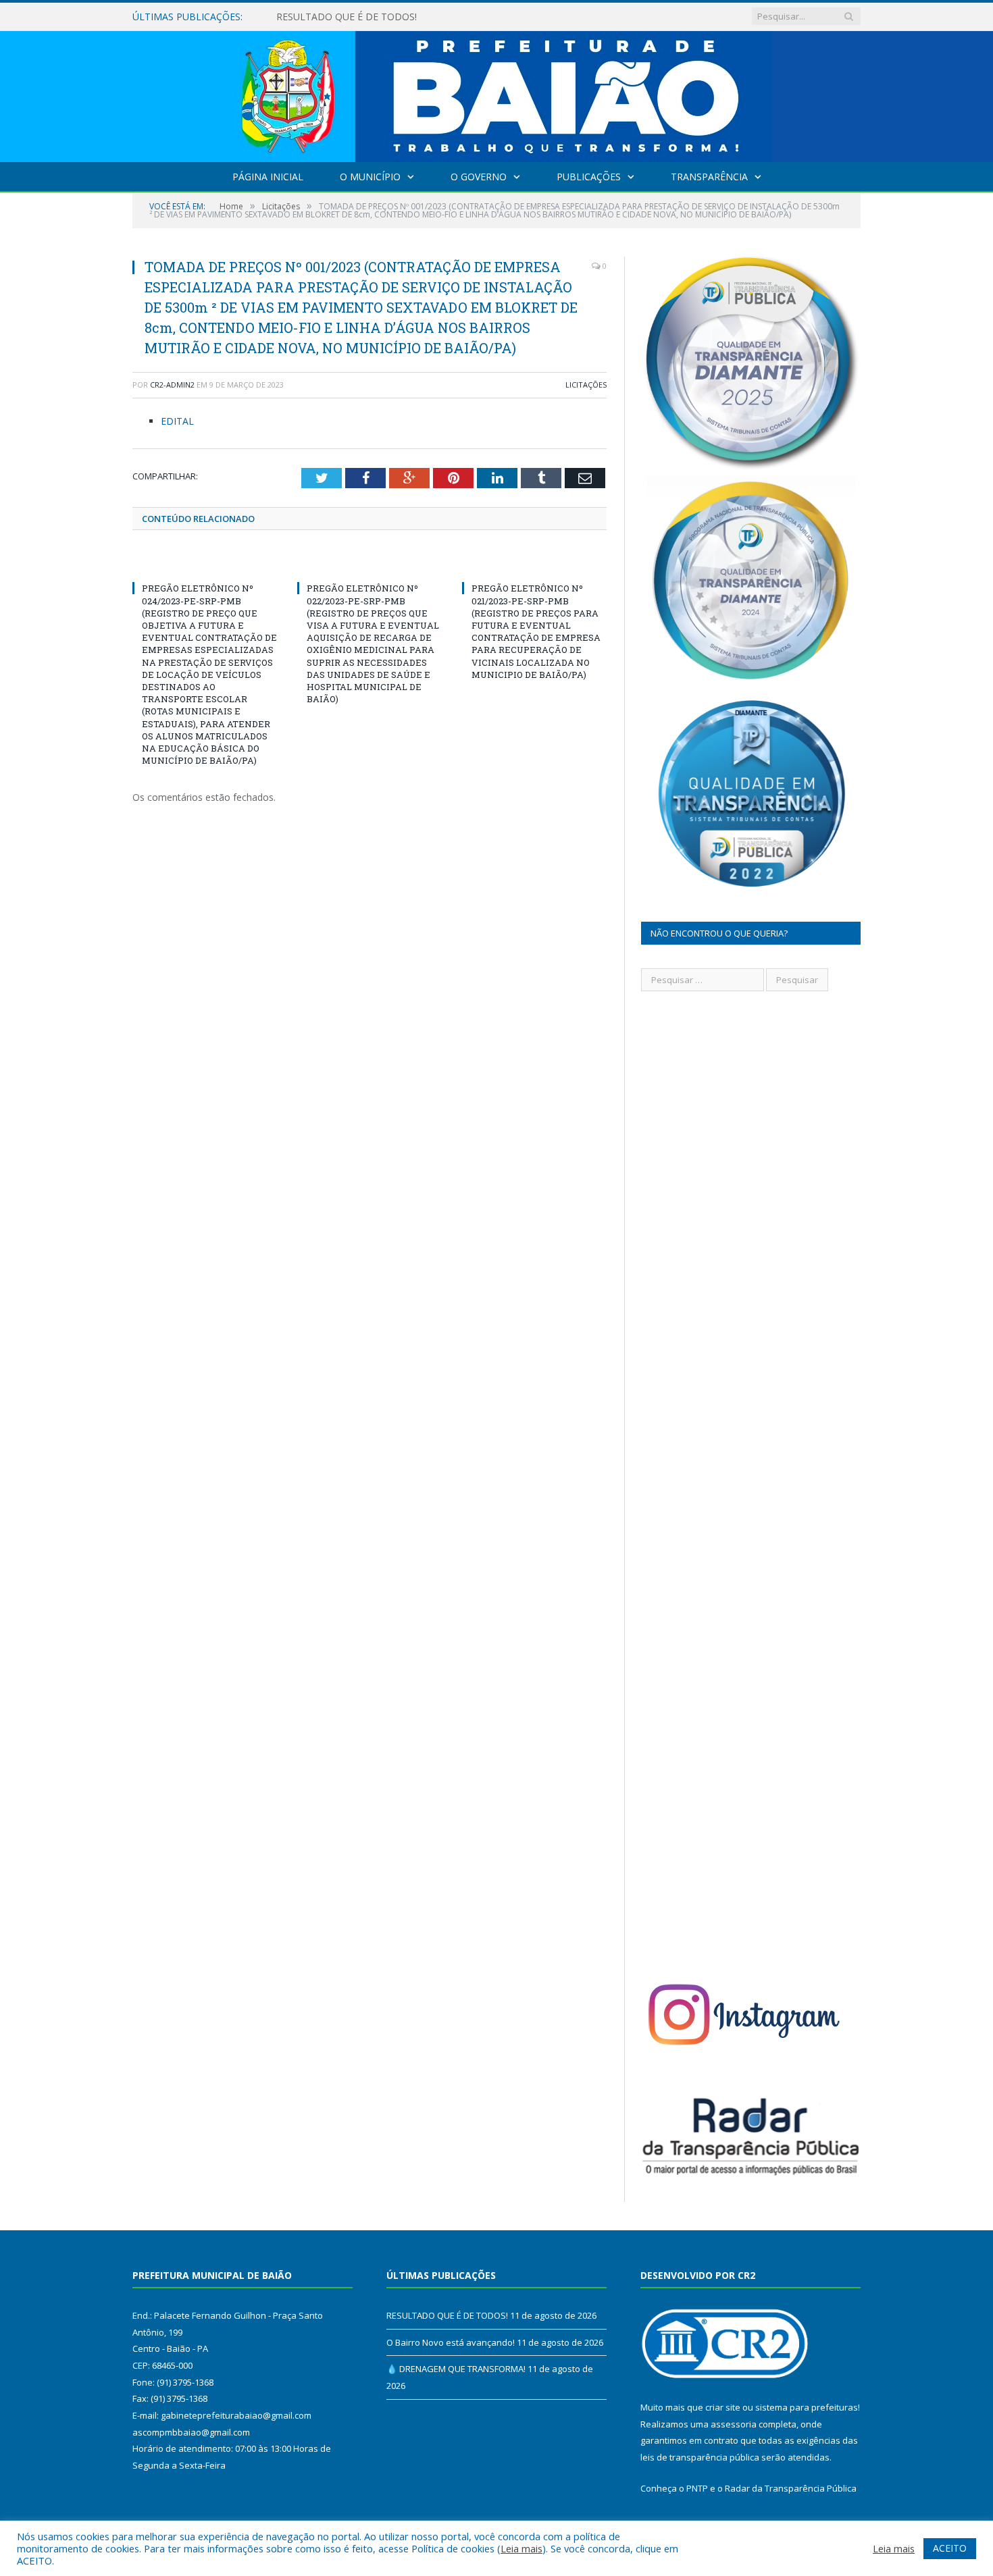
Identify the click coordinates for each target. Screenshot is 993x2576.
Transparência (709, 177)
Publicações (589, 177)
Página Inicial (268, 177)
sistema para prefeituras (807, 2407)
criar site (723, 2407)
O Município (370, 177)
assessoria (734, 2424)
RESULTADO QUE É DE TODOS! (447, 2315)
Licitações (586, 385)
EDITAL (177, 421)
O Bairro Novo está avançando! (346, 17)
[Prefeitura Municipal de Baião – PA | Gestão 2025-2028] (497, 94)
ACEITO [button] (950, 2548)
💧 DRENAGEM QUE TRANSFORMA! (456, 2369)
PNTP (697, 2488)
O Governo (479, 177)
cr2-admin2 (172, 385)
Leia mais (521, 2548)
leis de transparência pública (700, 2457)
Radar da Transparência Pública (791, 2488)
